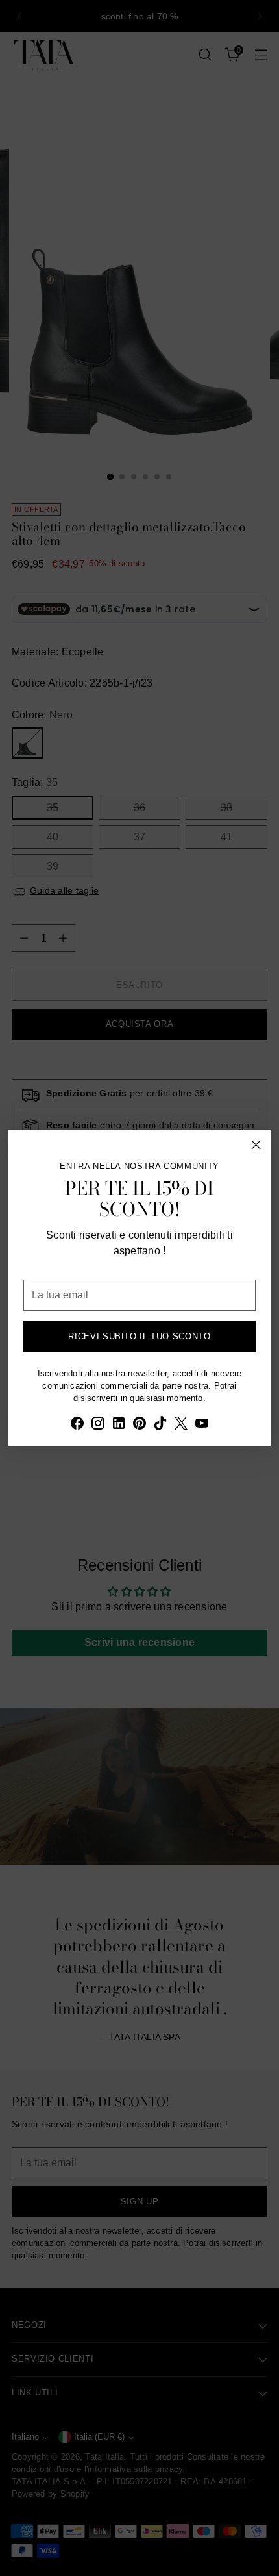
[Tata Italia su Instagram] (98, 1425)
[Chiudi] (256, 1145)
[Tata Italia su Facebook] (77, 1425)
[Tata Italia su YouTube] (202, 1425)
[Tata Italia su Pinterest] (139, 1425)
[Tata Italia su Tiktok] (160, 1425)
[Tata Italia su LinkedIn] (119, 1425)
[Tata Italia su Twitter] (181, 1425)
